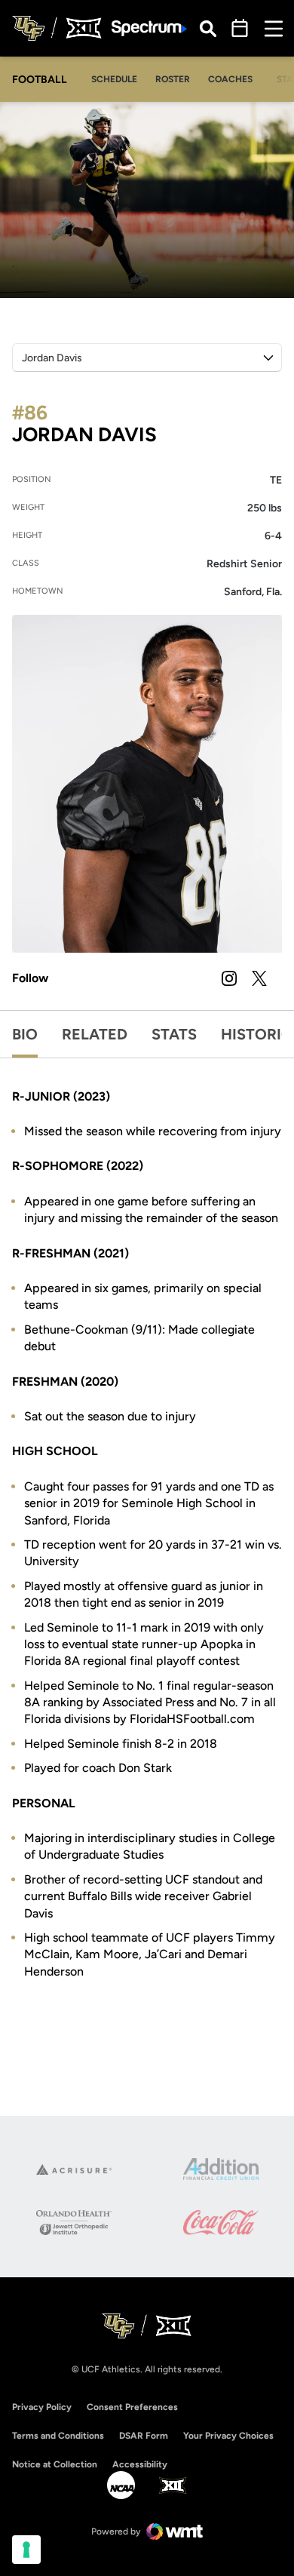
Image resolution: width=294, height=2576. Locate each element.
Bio (25, 1034)
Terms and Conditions (58, 2436)
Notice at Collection (55, 2464)
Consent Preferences (132, 2407)
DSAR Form (144, 2436)
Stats (174, 1034)
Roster (173, 79)
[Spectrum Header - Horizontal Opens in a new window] (149, 28)
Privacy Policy (42, 2407)
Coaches (230, 79)
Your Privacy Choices (228, 2436)
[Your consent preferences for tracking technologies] (26, 2550)
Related (95, 1034)
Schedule (114, 79)
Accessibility (140, 2464)
